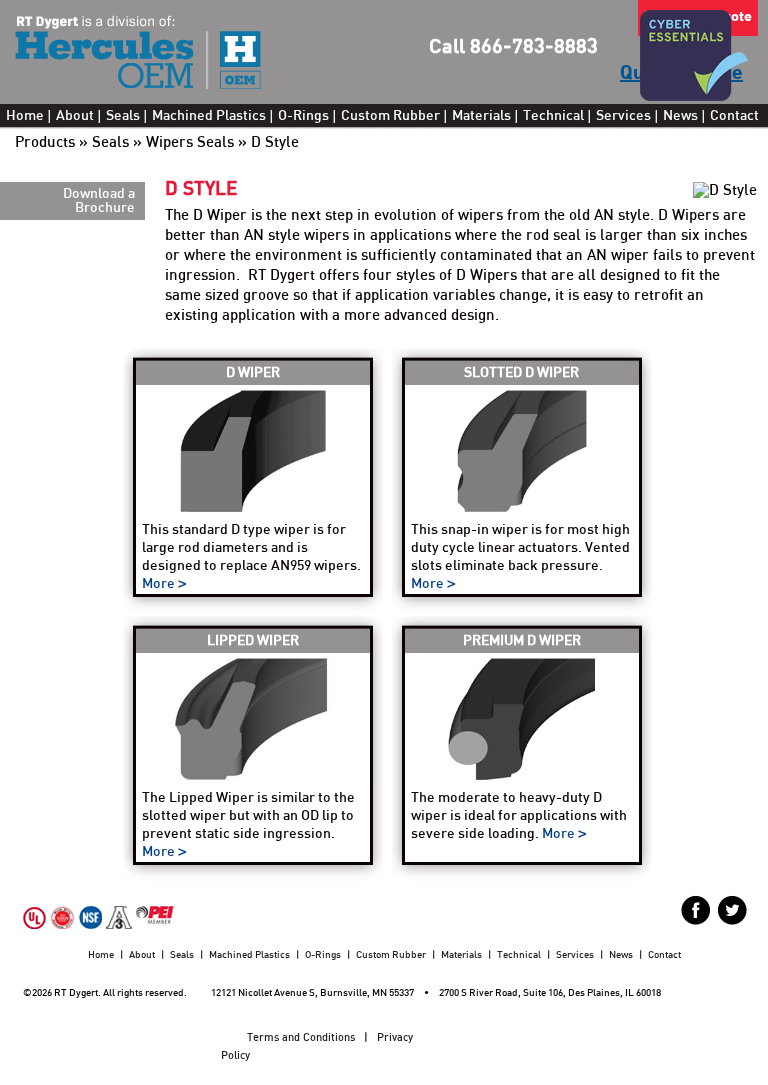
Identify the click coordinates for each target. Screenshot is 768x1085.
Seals (123, 116)
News (680, 116)
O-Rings (303, 116)
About (75, 116)
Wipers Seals (190, 142)
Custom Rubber (390, 116)
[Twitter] (732, 909)
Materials (481, 116)
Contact (734, 116)
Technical (553, 116)
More (160, 584)
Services (623, 116)
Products (45, 142)
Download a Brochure (99, 201)
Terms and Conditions (301, 1037)
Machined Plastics (209, 116)
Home (25, 116)
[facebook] (696, 909)
